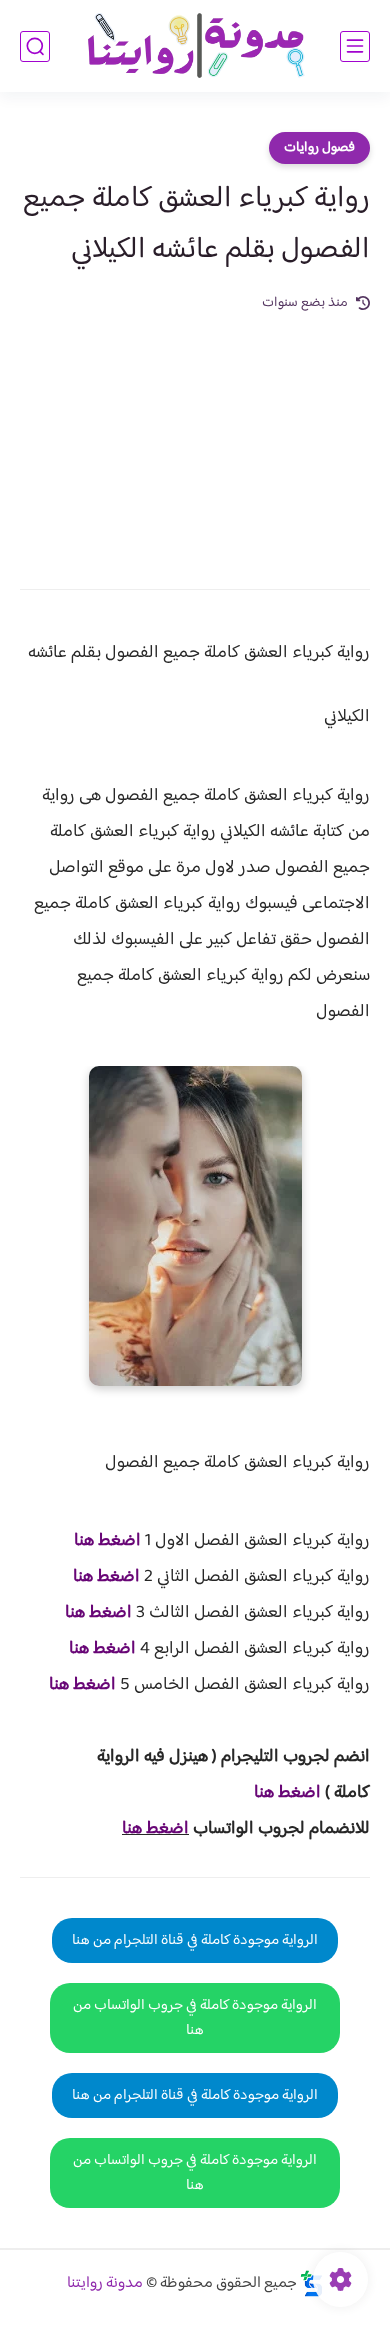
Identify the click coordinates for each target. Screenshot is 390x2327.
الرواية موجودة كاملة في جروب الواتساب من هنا (195, 2018)
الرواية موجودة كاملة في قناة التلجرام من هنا (195, 1940)
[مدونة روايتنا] (195, 46)
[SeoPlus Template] (312, 2283)
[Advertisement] (195, 437)
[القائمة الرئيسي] (355, 46)
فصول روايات (319, 148)
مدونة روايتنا (105, 2283)
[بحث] (35, 46)
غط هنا (277, 1793)
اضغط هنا (107, 1541)
